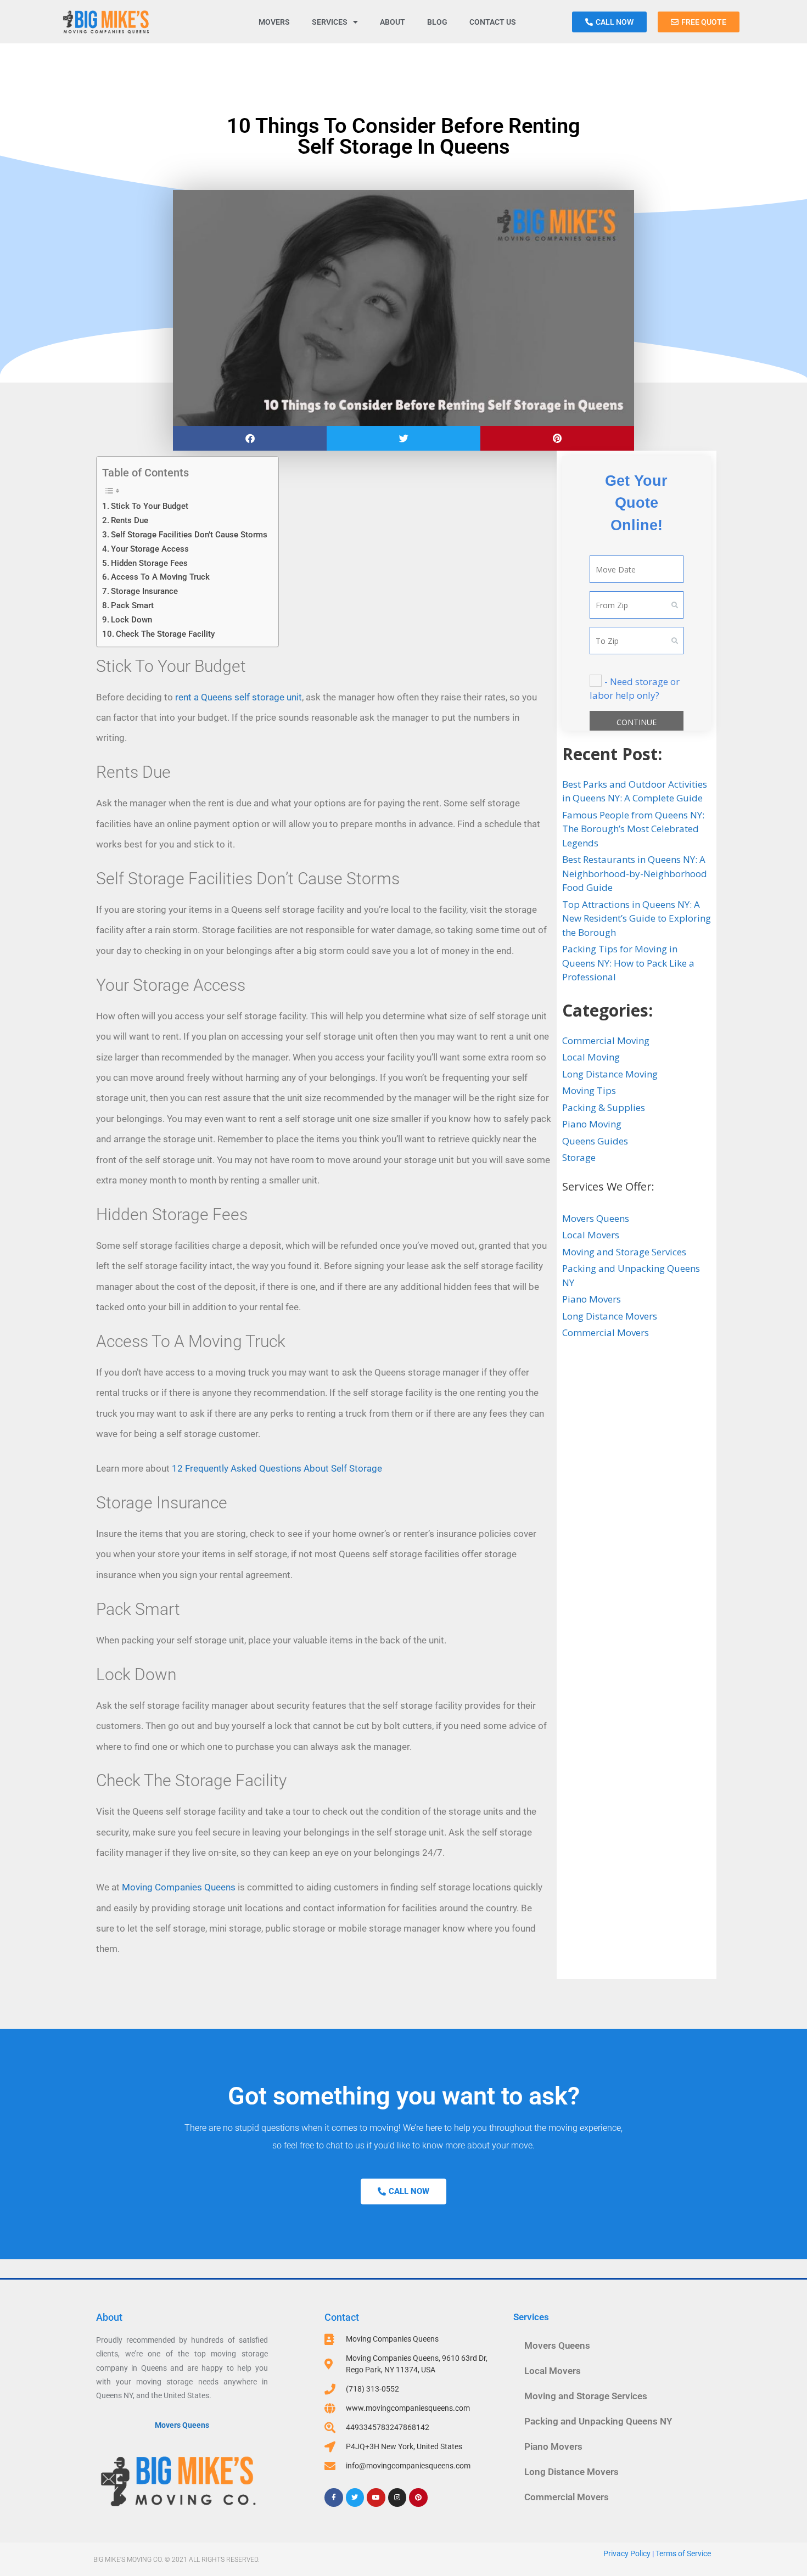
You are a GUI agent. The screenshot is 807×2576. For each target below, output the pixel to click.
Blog (437, 22)
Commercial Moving (606, 1040)
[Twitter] (355, 2498)
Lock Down (131, 620)
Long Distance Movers (610, 1316)
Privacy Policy (627, 2553)
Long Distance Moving (610, 1074)
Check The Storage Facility (165, 634)
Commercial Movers (606, 1332)
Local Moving (591, 1057)
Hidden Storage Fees (149, 563)
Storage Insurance (144, 591)
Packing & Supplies (604, 1107)
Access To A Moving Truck (160, 577)
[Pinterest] (418, 2498)
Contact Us (493, 22)
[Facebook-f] (334, 2498)
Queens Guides (595, 1141)
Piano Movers (592, 1299)
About (393, 22)
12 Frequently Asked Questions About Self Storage (277, 1468)
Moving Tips (589, 1090)
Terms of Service (683, 2553)
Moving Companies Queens (179, 1887)
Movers (274, 22)
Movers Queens (596, 1218)
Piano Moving (592, 1124)
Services (330, 22)
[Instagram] (397, 2498)
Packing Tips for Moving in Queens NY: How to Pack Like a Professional (628, 963)
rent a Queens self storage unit (239, 697)
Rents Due (130, 520)
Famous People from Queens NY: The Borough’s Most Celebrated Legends (633, 829)
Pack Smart (132, 605)
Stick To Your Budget (150, 506)
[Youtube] (376, 2498)
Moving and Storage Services (624, 1252)
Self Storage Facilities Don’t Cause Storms (189, 535)
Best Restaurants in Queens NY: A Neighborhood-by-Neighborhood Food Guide (635, 873)
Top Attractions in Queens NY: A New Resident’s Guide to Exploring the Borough (637, 918)
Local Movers (591, 1235)
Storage (579, 1157)
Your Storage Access (150, 549)
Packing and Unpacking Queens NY (598, 2421)
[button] (250, 438)
